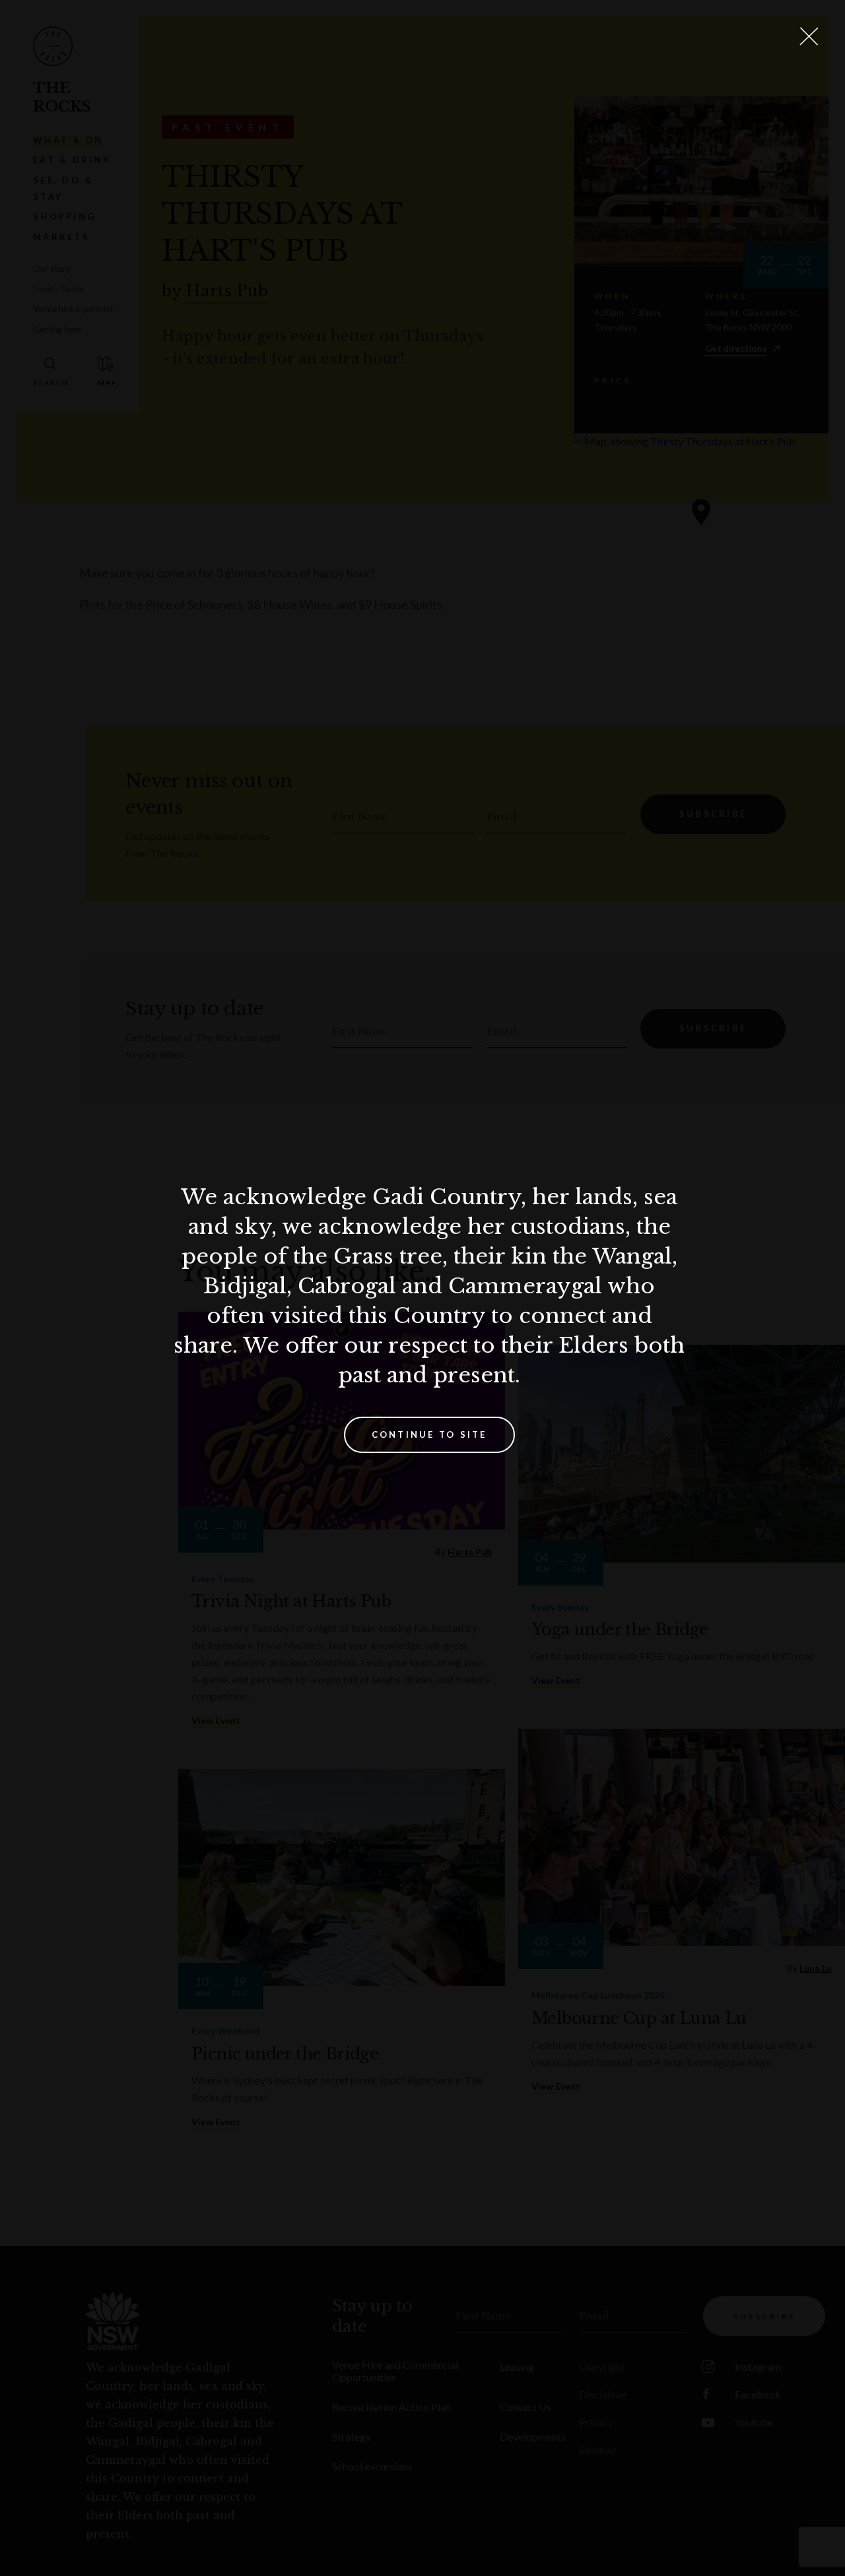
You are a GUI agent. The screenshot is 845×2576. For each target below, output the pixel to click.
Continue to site (429, 1434)
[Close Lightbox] (809, 36)
